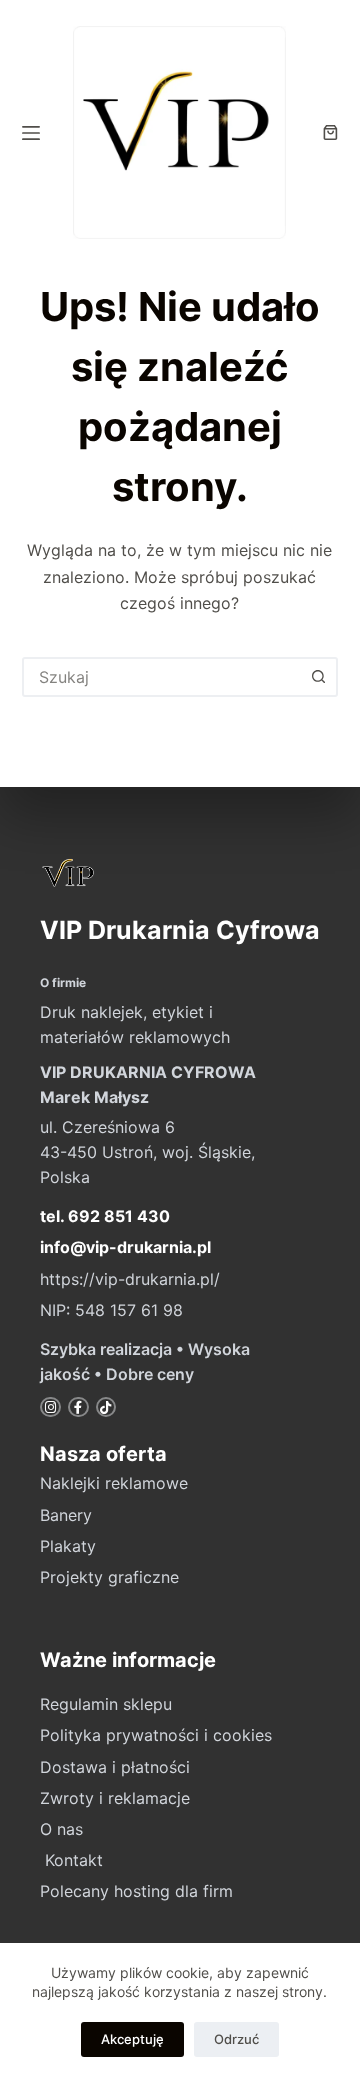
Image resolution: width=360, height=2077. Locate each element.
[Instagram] (50, 1407)
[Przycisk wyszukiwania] (318, 677)
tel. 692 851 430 (105, 1216)
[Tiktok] (106, 1407)
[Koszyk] (330, 132)
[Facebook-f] (78, 1407)
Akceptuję (132, 2039)
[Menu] (31, 133)
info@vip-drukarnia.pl (125, 1247)
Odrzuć (236, 2039)
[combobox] (162, 677)
